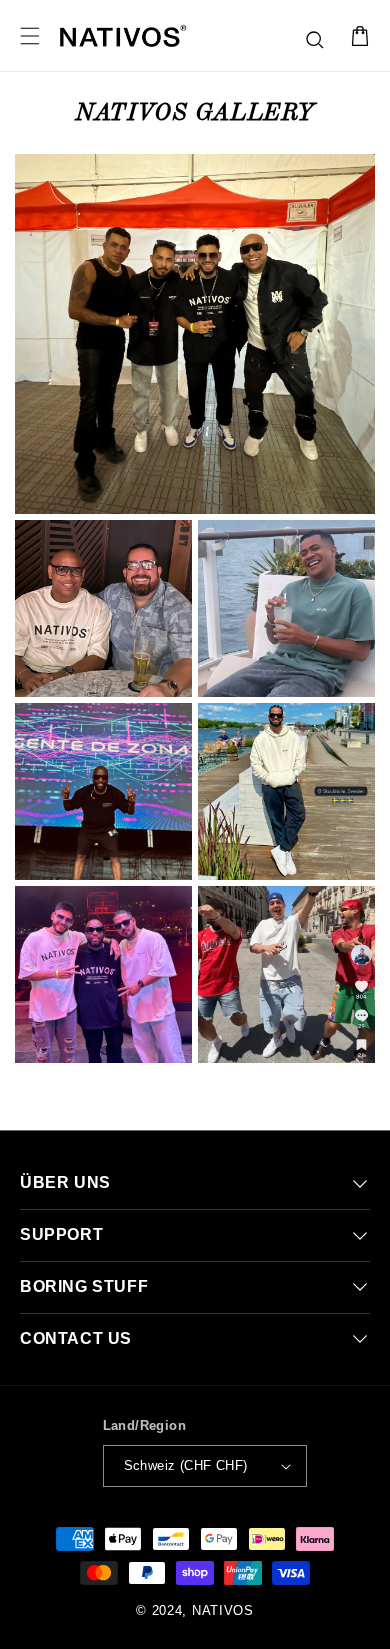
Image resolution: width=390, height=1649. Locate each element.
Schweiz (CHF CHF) (186, 1465)
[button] (316, 41)
